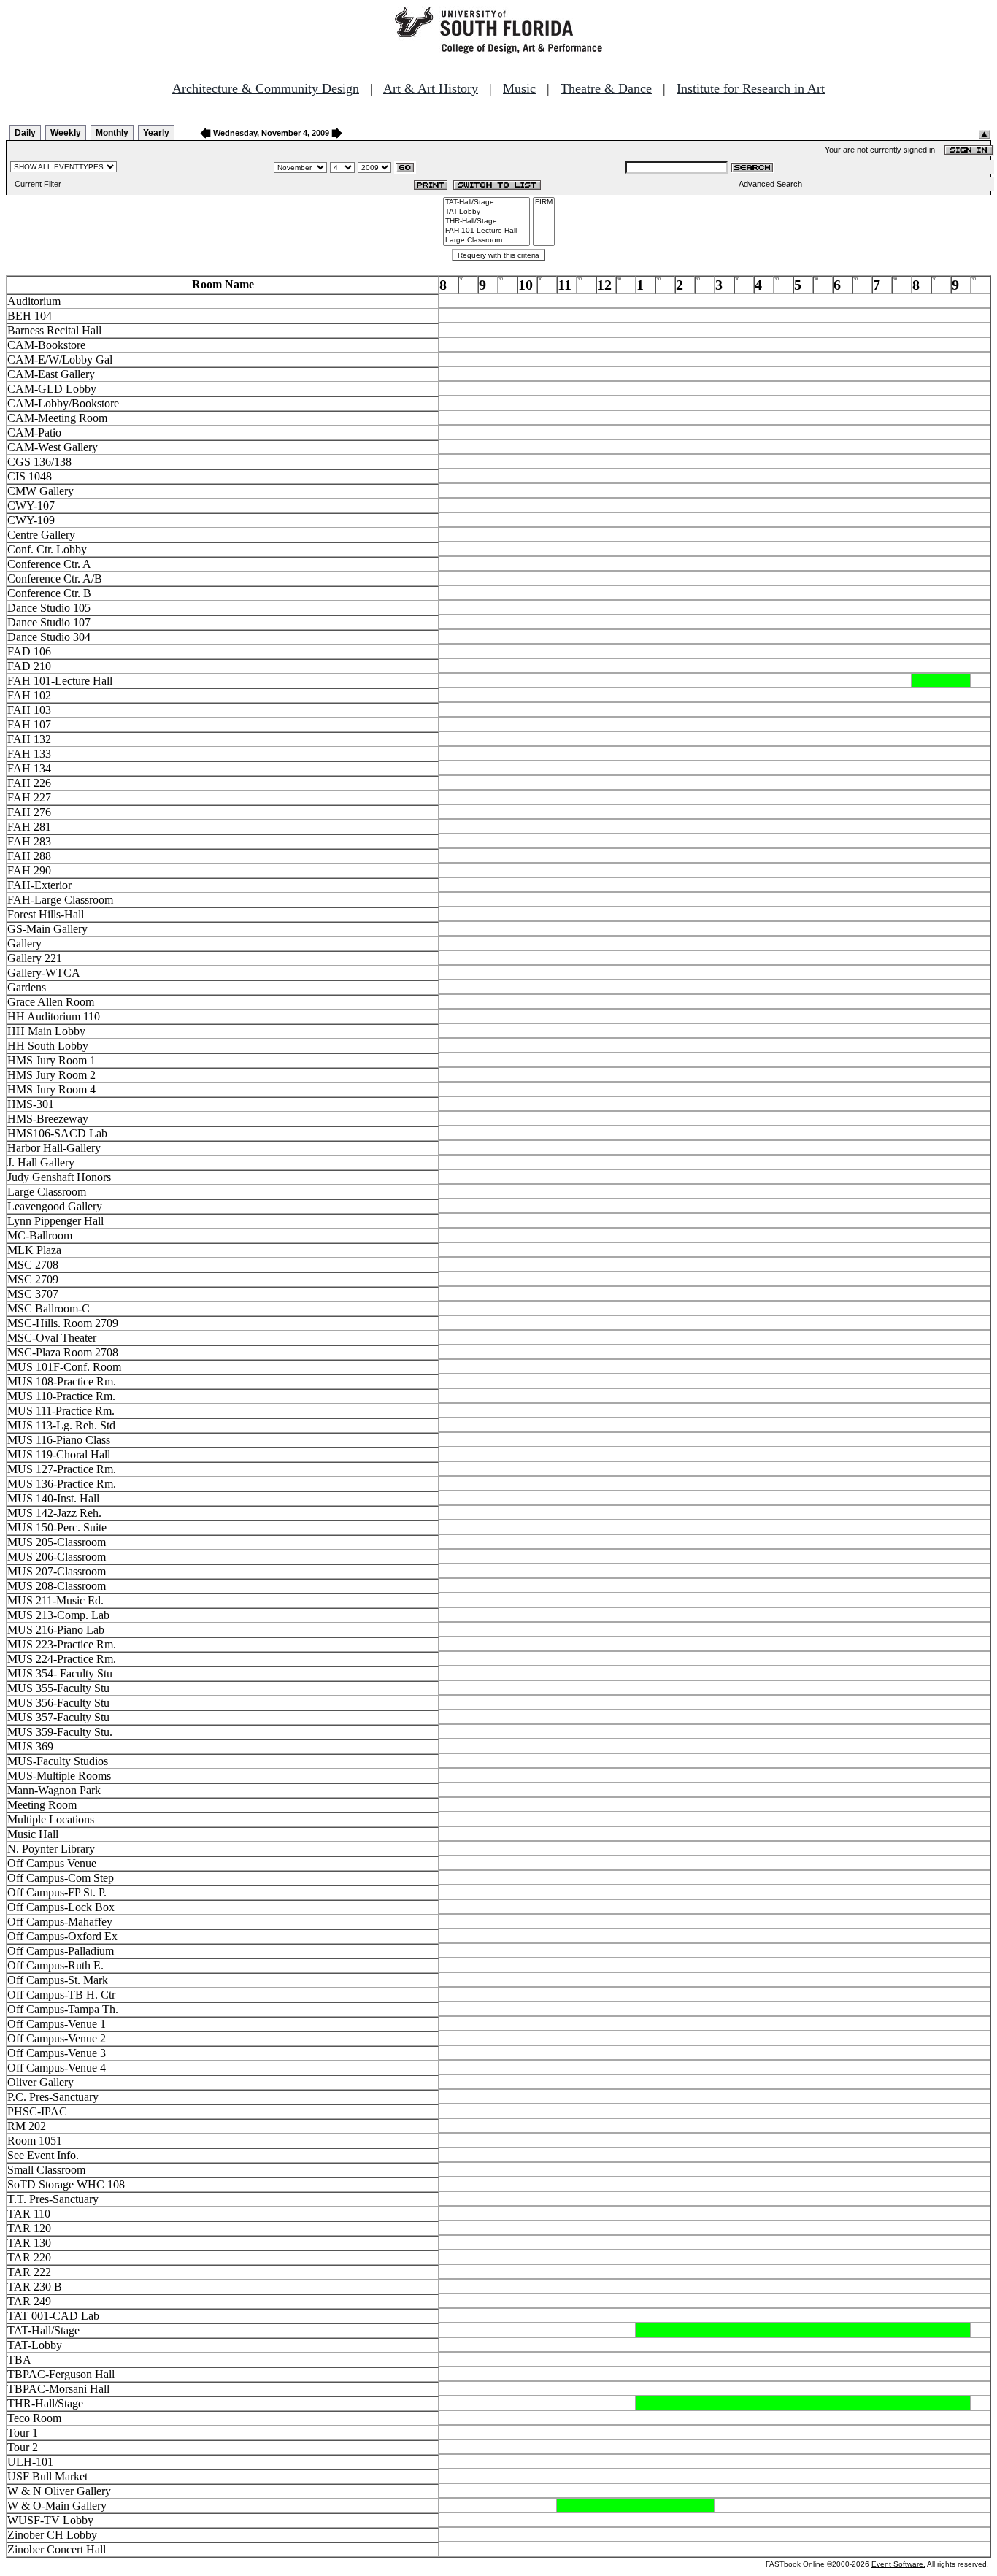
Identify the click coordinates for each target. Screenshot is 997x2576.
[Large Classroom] (486, 241)
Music (519, 88)
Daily (25, 133)
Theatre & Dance (606, 88)
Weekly (66, 133)
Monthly (112, 133)
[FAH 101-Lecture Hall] (486, 231)
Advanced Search (770, 184)
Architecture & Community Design (266, 88)
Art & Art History (431, 88)
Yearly (156, 133)
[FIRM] (544, 203)
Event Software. (898, 2564)
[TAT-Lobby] (486, 212)
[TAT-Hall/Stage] (486, 203)
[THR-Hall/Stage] (486, 222)
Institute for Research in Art (751, 88)
